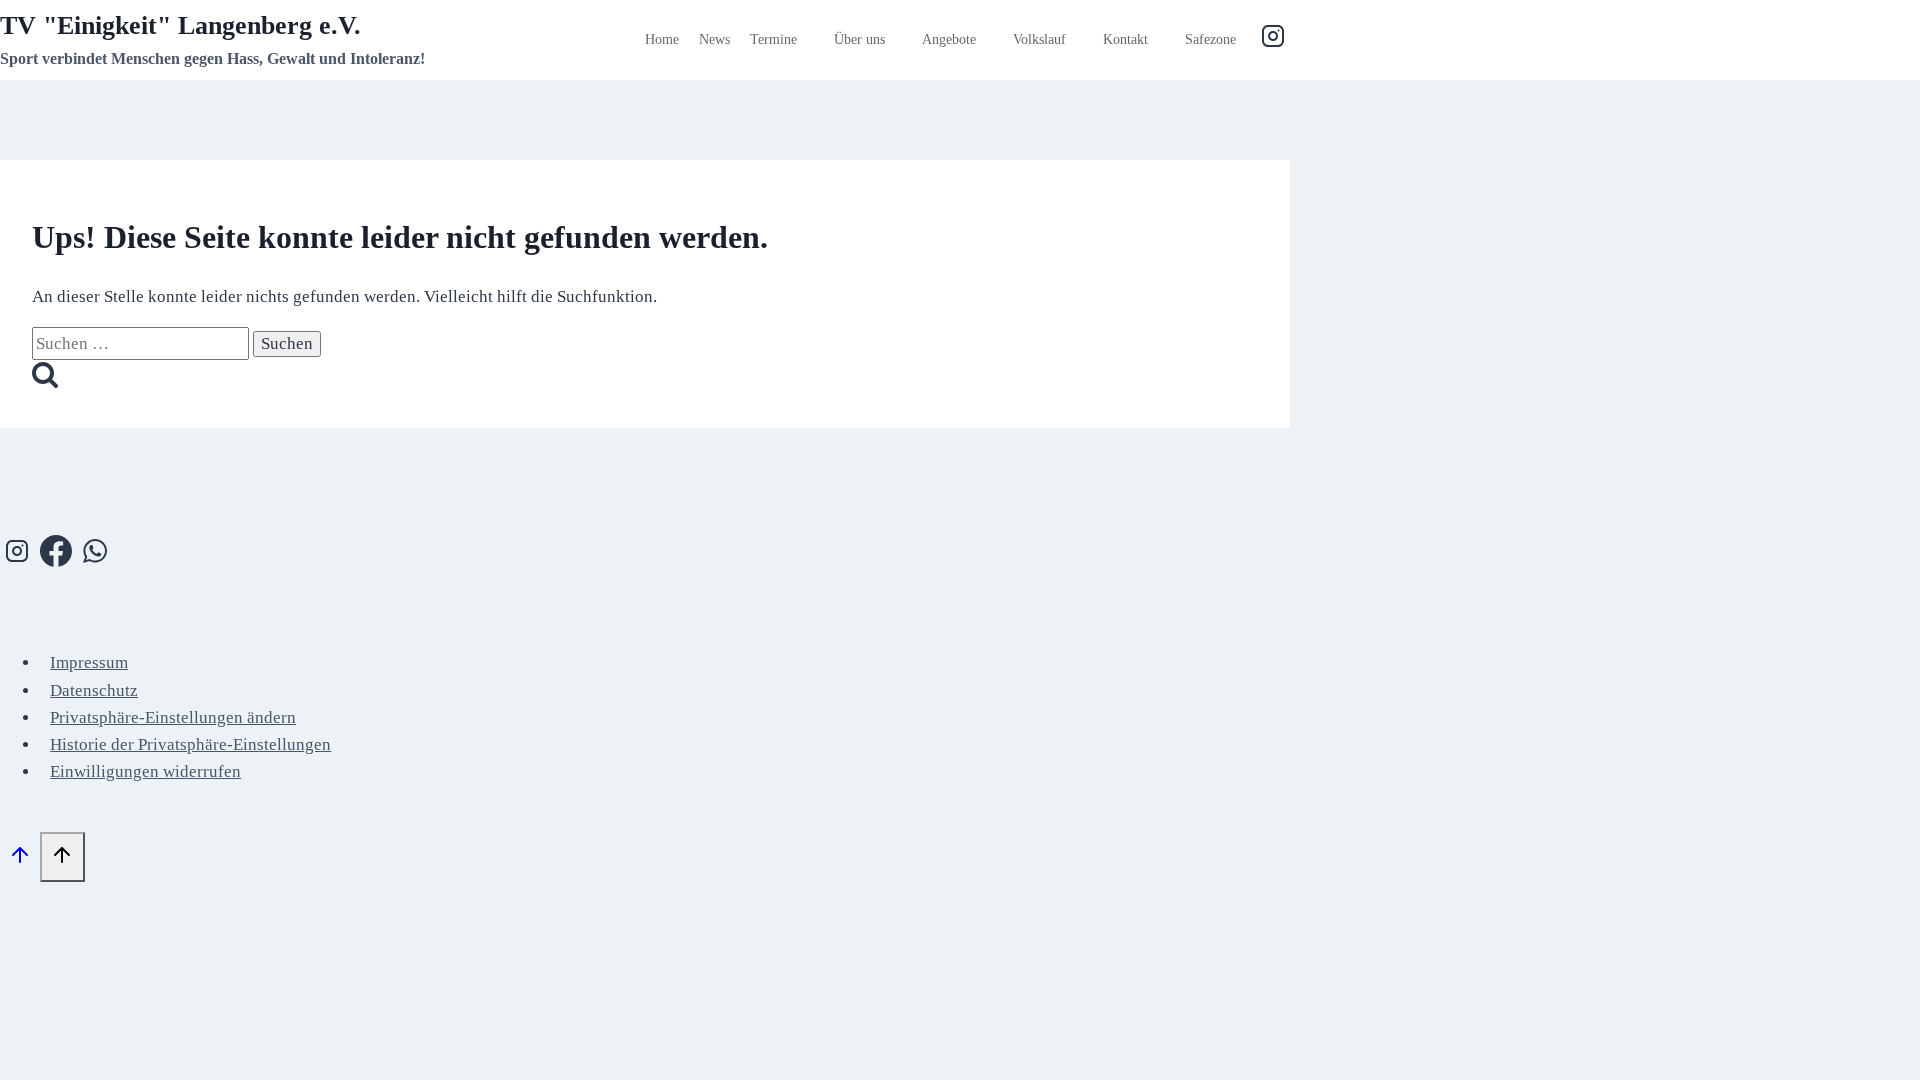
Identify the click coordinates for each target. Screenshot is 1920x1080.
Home (662, 39)
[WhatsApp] (95, 555)
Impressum (89, 662)
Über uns (859, 39)
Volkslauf (1039, 39)
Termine (773, 39)
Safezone (1210, 39)
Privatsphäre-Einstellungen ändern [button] (173, 717)
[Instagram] (1273, 40)
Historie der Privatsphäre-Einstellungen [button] (190, 744)
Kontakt (1125, 39)
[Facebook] (56, 555)
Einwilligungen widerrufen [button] (145, 771)
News (714, 39)
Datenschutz (94, 690)
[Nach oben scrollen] (20, 859)
